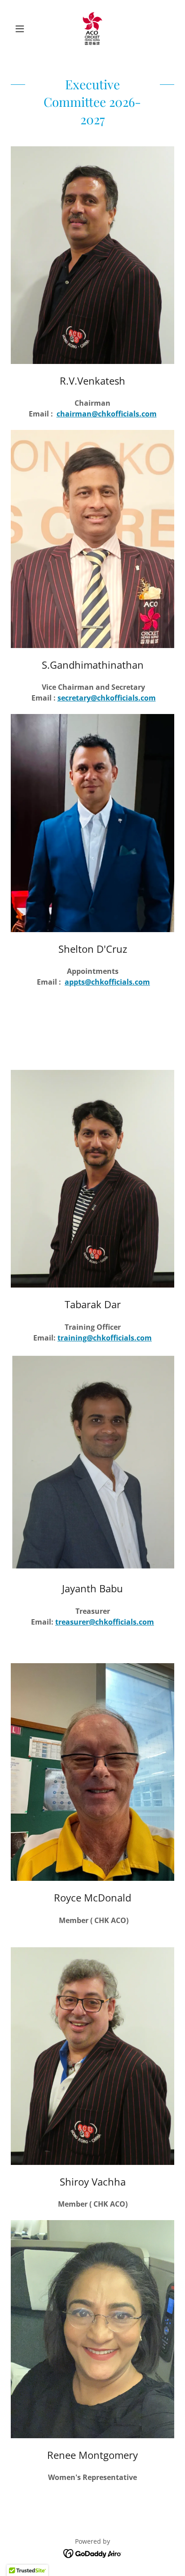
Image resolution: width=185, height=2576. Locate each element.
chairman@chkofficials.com (107, 414)
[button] (23, 29)
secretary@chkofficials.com (107, 698)
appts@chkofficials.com (107, 982)
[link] (92, 29)
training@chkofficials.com (105, 1338)
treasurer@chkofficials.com (105, 1622)
